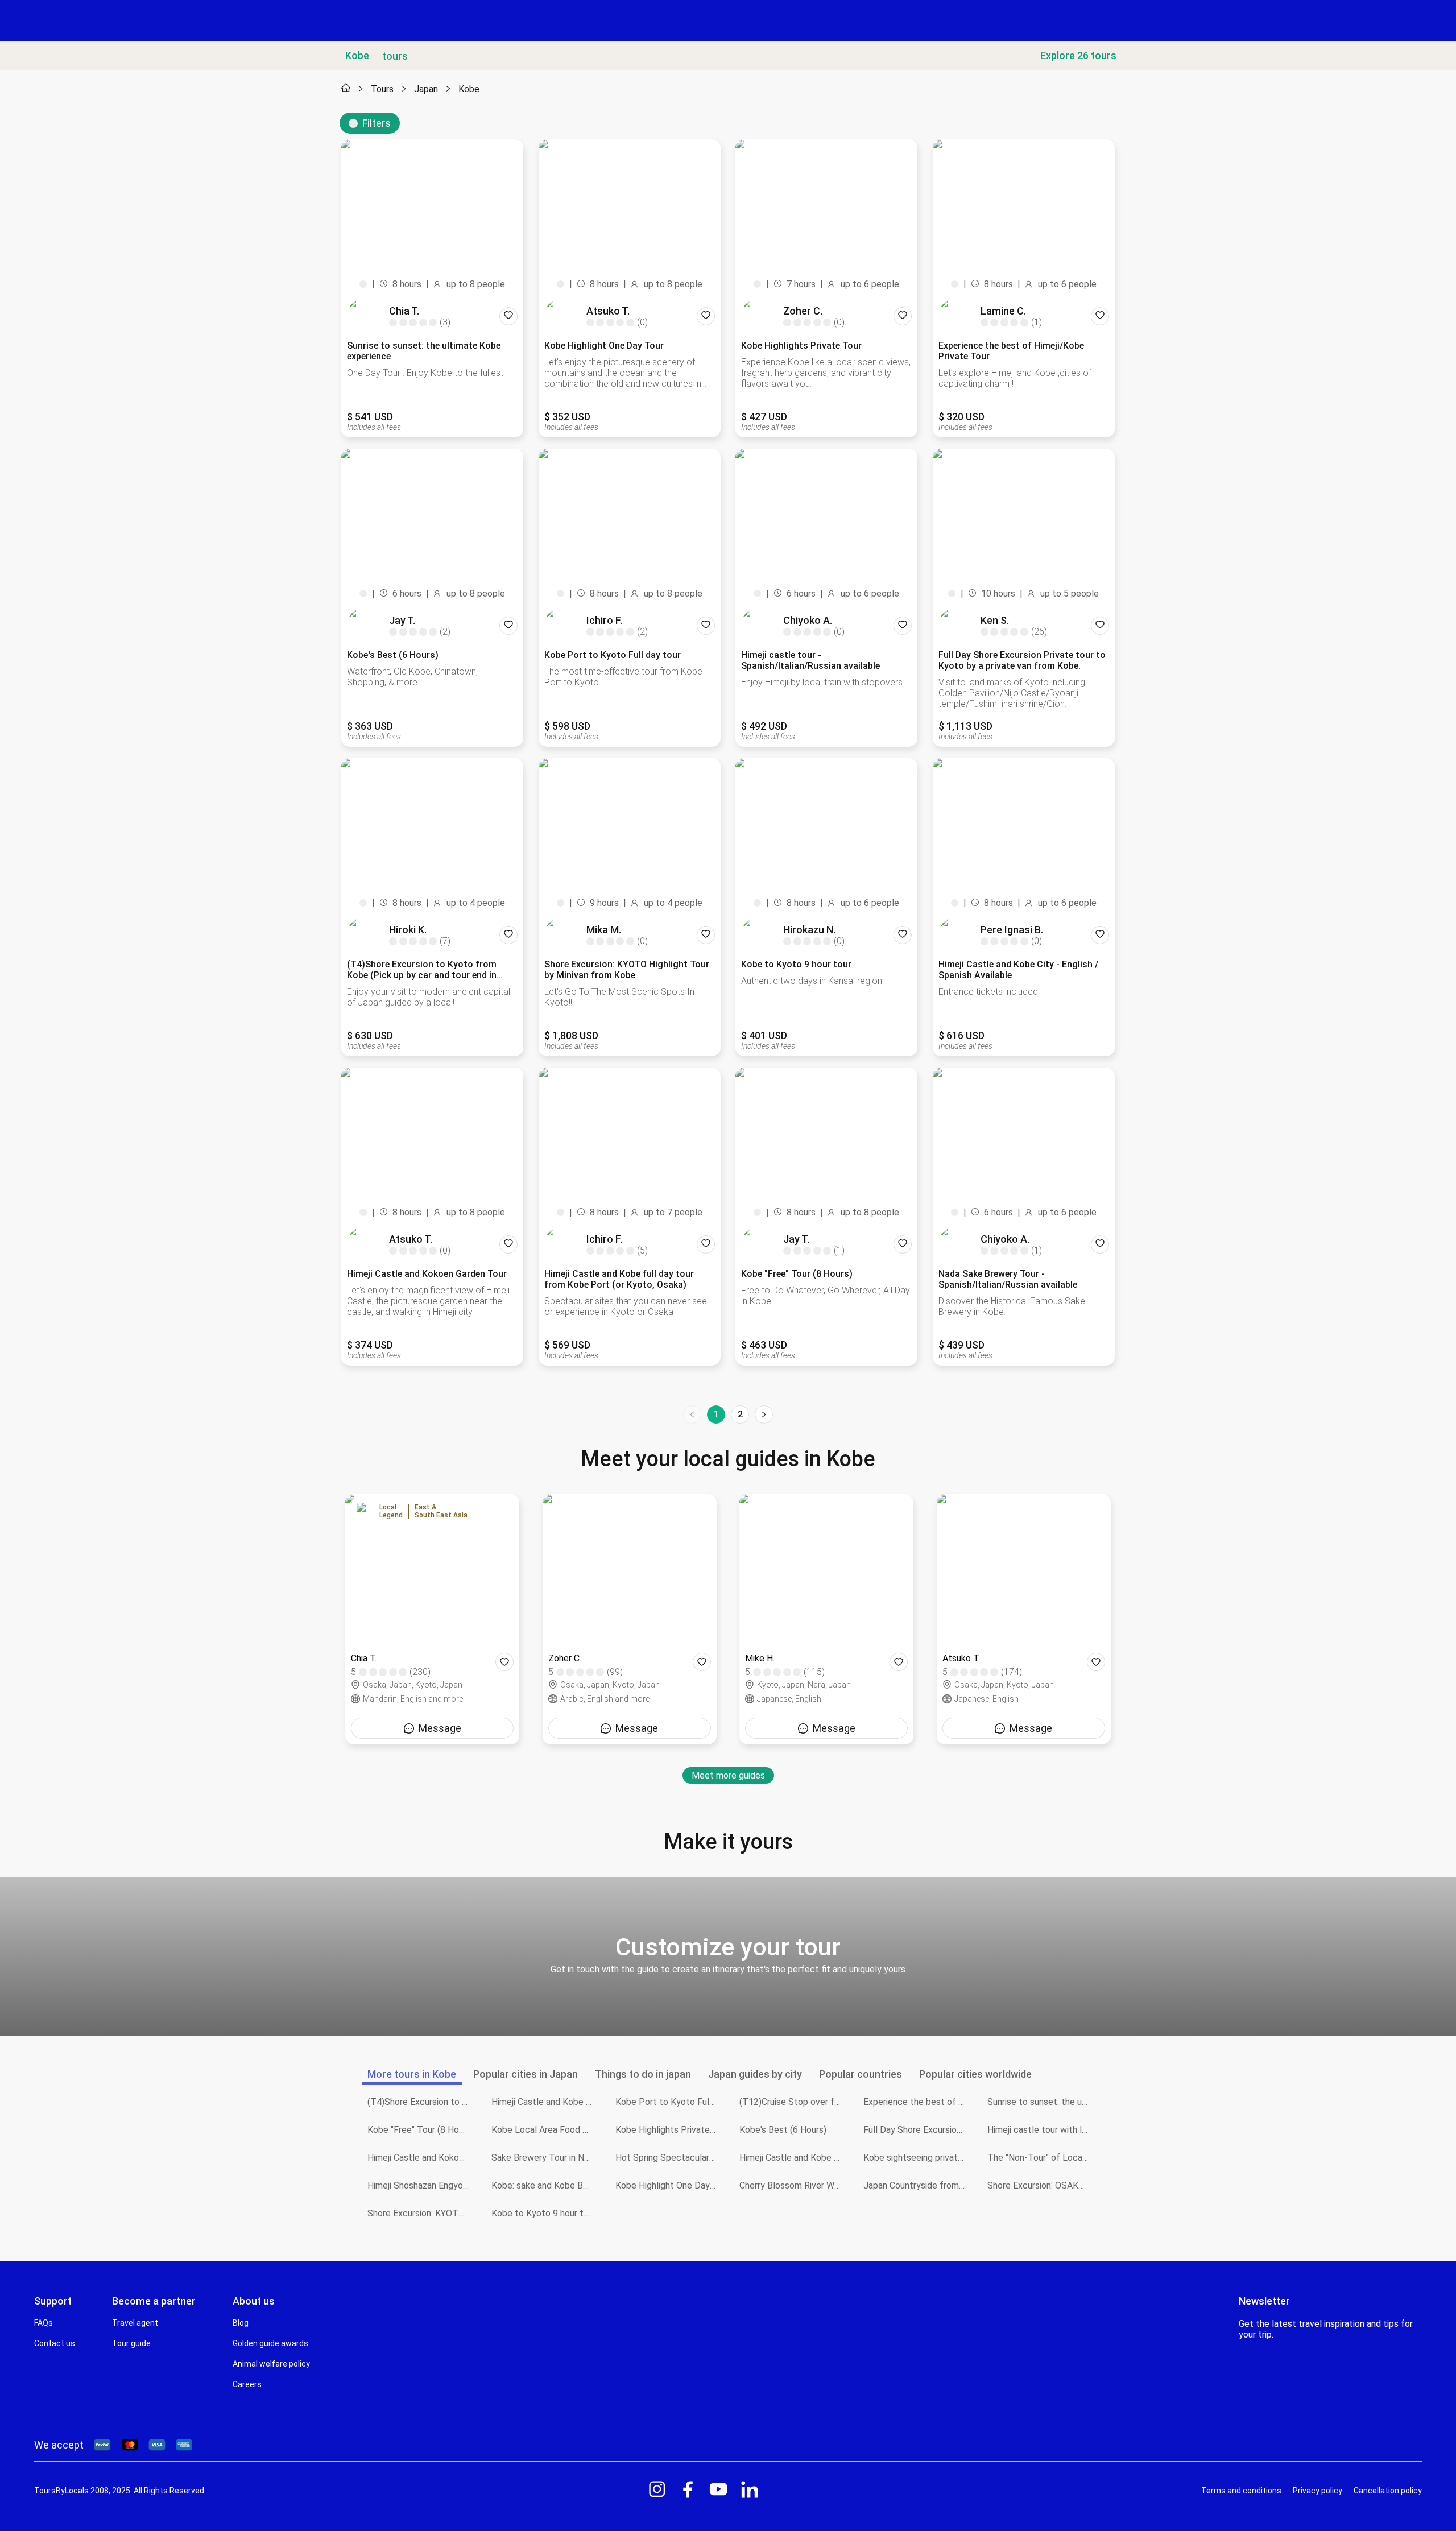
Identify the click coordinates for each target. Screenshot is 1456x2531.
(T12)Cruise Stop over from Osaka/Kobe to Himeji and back (793, 2102)
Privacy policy (1318, 2491)
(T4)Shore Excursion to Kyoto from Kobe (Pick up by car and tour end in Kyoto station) (421, 2102)
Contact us (55, 2343)
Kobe (469, 89)
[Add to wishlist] (508, 316)
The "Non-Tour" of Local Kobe (1041, 2158)
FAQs (44, 2323)
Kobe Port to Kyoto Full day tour (669, 2102)
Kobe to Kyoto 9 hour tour (544, 2213)
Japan (426, 89)
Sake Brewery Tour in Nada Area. (545, 2158)
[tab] (412, 2074)
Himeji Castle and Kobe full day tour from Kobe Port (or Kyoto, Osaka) (545, 2102)
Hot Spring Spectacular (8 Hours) (669, 2158)
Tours (382, 89)
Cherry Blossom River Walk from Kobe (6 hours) (793, 2185)
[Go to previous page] (692, 1415)
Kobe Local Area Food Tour (545, 2130)
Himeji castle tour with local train (1041, 2130)
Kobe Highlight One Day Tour (669, 2185)
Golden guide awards (270, 2343)
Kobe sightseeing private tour (917, 2158)
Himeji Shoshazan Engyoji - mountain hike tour (421, 2185)
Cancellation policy (1388, 2491)
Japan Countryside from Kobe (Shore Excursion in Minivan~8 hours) (917, 2185)
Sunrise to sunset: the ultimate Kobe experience (1041, 2102)
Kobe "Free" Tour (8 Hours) (421, 2130)
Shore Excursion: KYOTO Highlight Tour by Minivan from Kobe (421, 2213)
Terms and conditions (1241, 2491)
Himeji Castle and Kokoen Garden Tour (421, 2158)
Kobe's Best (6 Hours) (783, 2130)
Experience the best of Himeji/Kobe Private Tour (917, 2102)
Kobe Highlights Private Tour (669, 2130)
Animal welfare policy (271, 2364)
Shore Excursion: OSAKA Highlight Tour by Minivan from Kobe (1041, 2185)
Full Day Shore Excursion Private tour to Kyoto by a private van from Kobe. (917, 2130)
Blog (241, 2323)
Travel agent (135, 2323)
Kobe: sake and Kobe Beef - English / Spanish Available (545, 2185)
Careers (247, 2384)
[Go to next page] (764, 1415)
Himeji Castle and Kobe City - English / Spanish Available (793, 2158)
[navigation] (728, 1415)
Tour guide (131, 2343)
